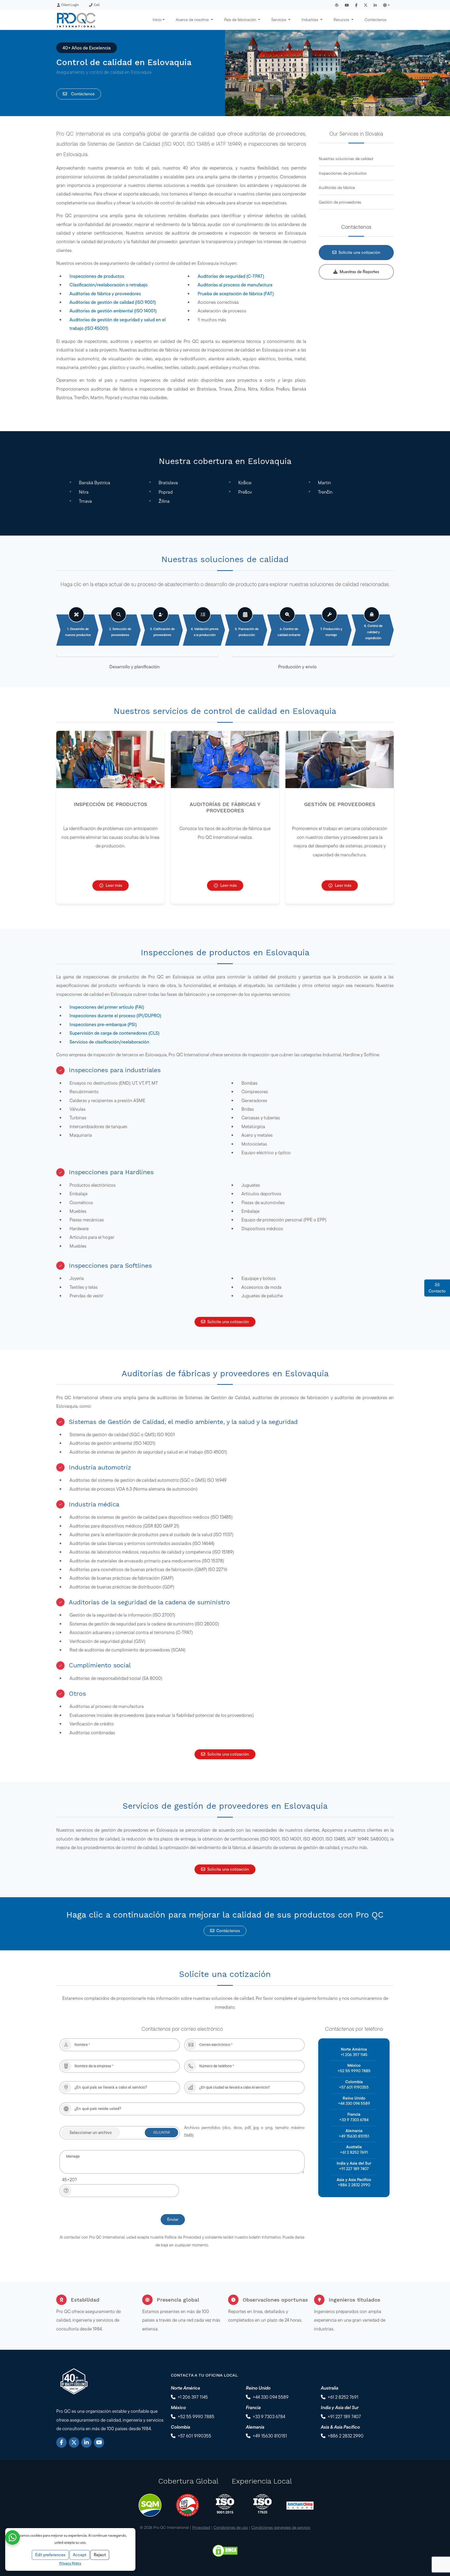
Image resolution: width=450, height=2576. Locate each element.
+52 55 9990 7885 (354, 2071)
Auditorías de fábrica (337, 188)
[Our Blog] (337, 5)
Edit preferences (50, 2555)
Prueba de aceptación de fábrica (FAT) (236, 294)
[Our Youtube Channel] (347, 5)
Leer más (114, 885)
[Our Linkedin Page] (375, 5)
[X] (74, 2442)
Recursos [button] (342, 20)
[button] (386, 5)
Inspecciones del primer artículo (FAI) (107, 1007)
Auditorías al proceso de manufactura (235, 285)
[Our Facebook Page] (356, 5)
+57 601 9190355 (354, 2087)
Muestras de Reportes (359, 272)
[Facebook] (61, 2442)
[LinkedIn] (86, 2442)
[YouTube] (99, 2442)
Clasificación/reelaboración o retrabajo (109, 285)
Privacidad (201, 2527)
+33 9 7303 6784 (354, 2120)
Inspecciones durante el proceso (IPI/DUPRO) (115, 1016)
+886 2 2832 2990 (354, 2185)
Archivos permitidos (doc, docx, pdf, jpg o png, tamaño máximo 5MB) (244, 2131)
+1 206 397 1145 (354, 2055)
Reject (100, 2555)
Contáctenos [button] (228, 1931)
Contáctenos (376, 20)
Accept (80, 2555)
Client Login (70, 5)
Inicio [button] (157, 20)
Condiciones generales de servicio (281, 2527)
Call (97, 5)
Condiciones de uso (231, 2527)
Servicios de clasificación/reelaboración (109, 1042)
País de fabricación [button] (241, 20)
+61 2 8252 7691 (354, 2152)
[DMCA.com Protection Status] (225, 2550)
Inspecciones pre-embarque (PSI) (103, 1024)
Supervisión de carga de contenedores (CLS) (114, 1033)
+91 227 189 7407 (354, 2169)
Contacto (437, 1291)
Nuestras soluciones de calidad (346, 159)
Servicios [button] (279, 20)
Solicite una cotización (359, 252)
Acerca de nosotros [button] (193, 20)
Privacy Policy (70, 2563)
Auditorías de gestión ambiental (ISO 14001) (113, 311)
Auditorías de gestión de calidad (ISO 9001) (113, 302)
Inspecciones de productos (97, 276)
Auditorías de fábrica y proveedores (105, 294)
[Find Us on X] (366, 5)
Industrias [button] (310, 20)
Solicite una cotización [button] (228, 1322)
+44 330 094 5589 (354, 2103)
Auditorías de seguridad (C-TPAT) (231, 276)
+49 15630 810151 (354, 2136)
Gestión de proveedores (340, 202)
